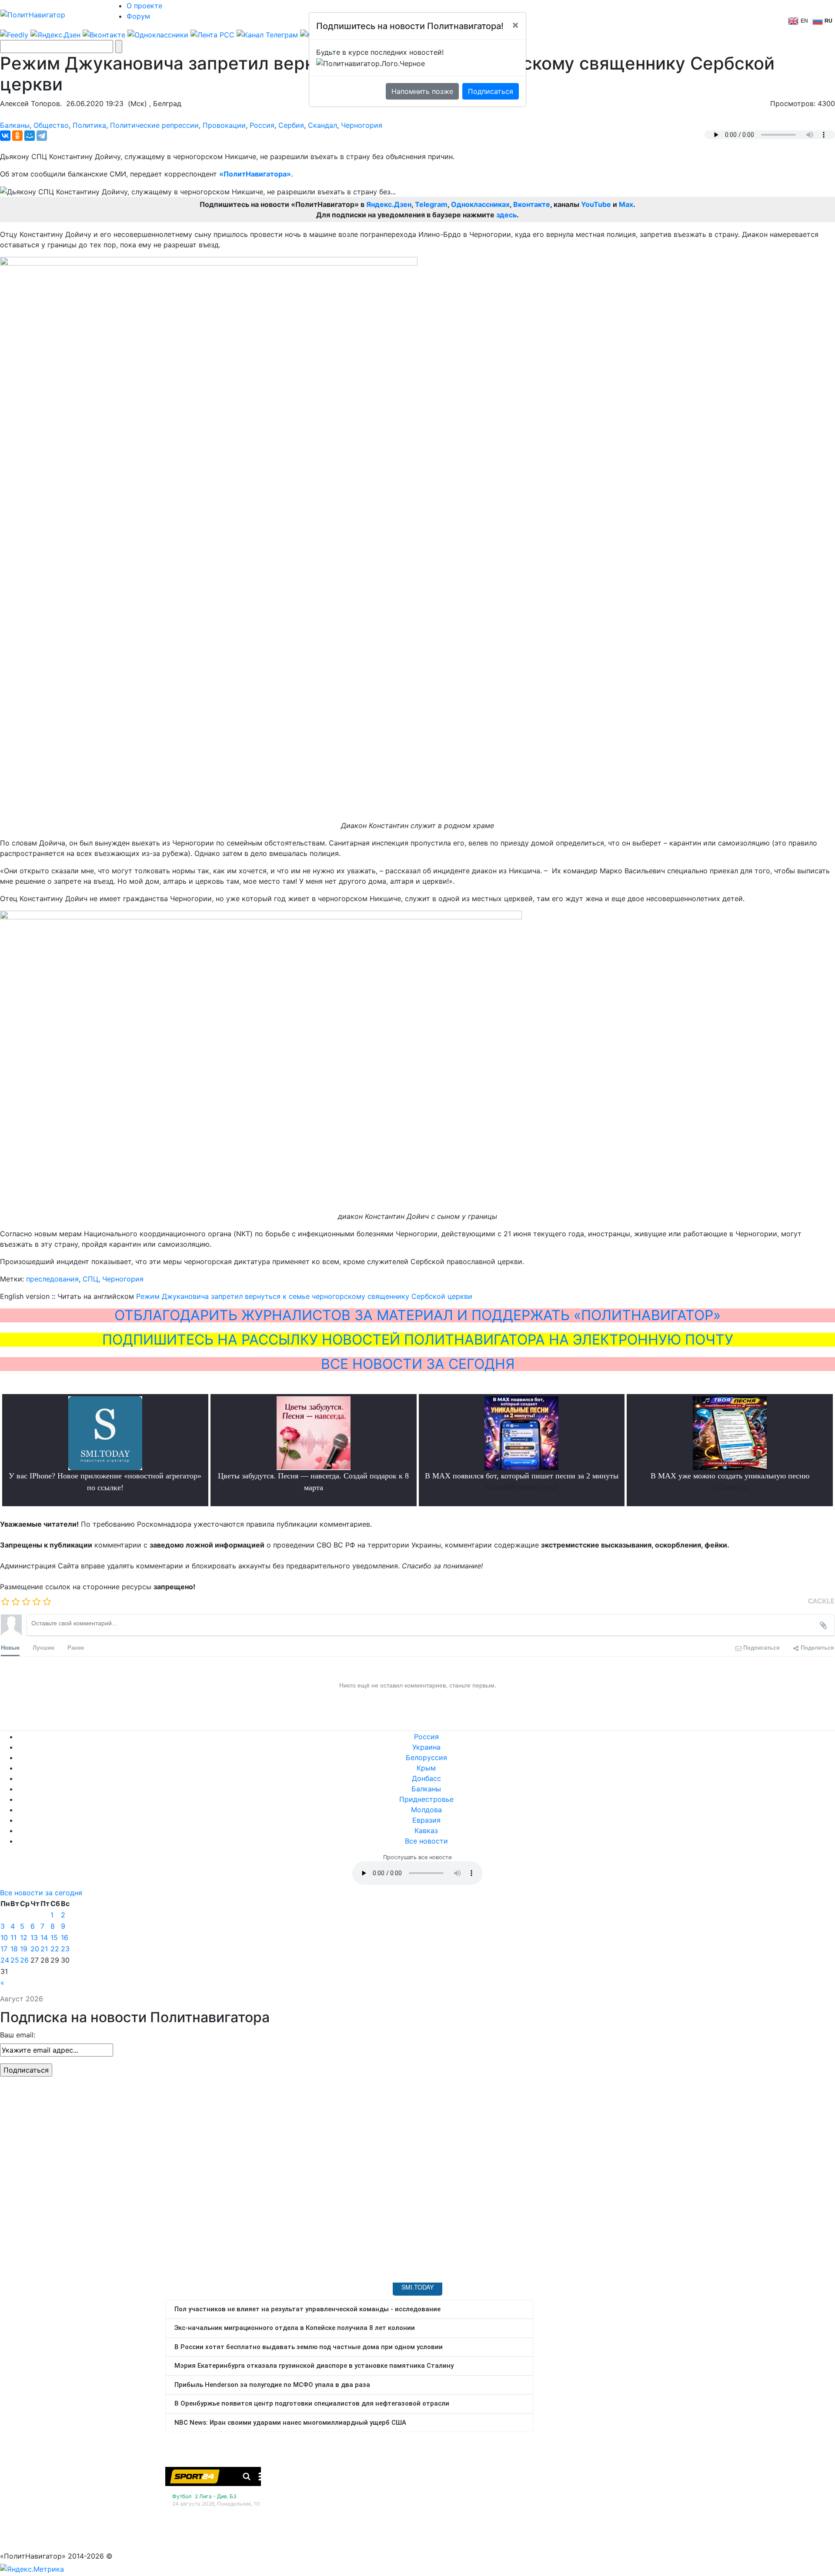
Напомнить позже (422, 91)
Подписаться (491, 91)
